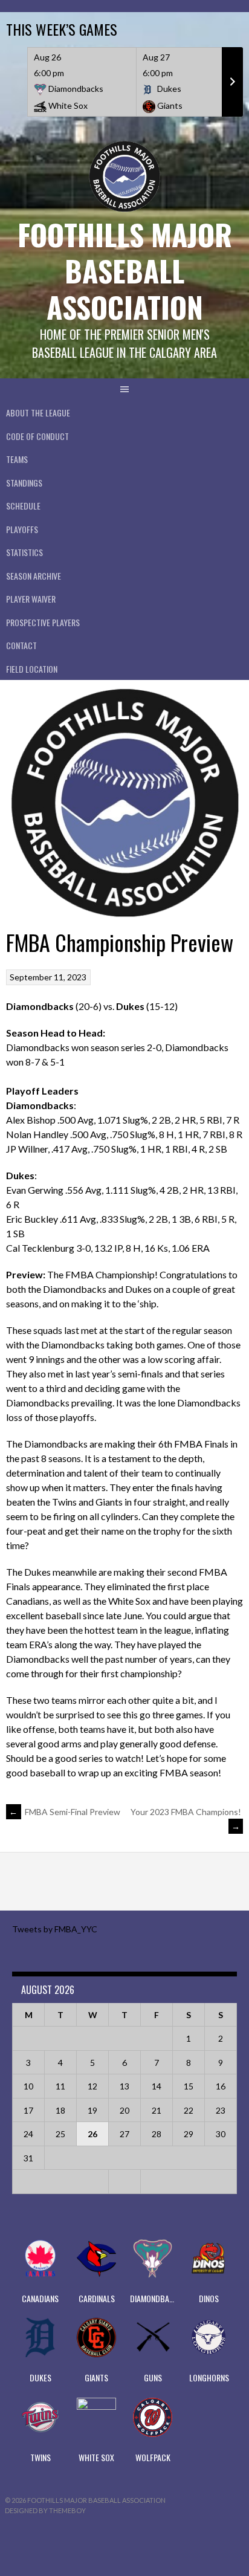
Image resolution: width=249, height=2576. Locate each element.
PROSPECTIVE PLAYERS (43, 622)
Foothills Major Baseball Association (125, 270)
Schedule (23, 506)
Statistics (24, 552)
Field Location (32, 669)
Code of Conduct (37, 436)
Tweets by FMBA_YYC (55, 1929)
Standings (24, 483)
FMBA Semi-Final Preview (65, 1812)
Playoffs (22, 529)
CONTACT (21, 645)
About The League (38, 413)
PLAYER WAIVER (31, 599)
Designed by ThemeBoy (45, 2510)
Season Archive (34, 576)
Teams (17, 459)
